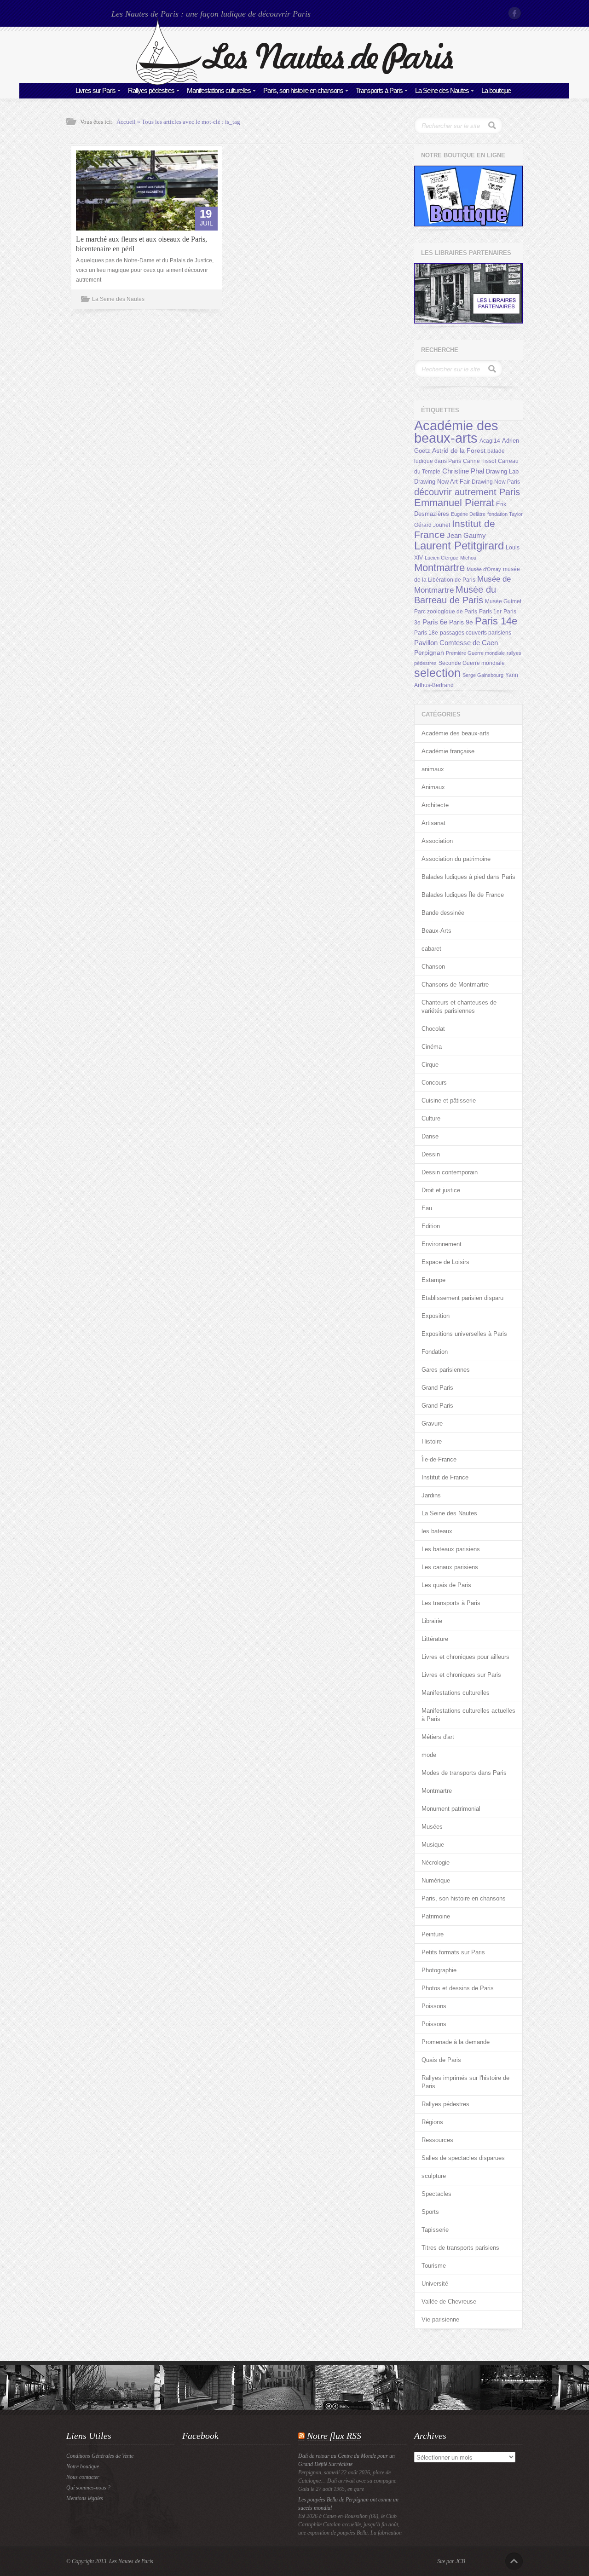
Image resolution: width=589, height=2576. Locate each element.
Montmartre (439, 568)
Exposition (436, 1316)
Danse (430, 1136)
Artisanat (433, 823)
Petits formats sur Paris (453, 1952)
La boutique (496, 90)
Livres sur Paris (95, 90)
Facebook (515, 13)
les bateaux (437, 1531)
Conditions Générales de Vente (100, 2456)
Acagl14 (490, 441)
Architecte (435, 805)
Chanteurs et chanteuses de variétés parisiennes (459, 1007)
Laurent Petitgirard (459, 546)
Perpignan (429, 653)
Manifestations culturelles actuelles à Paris (468, 1715)
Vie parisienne (440, 2319)
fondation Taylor (505, 514)
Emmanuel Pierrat (454, 503)
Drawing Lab (502, 471)
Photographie (439, 1970)
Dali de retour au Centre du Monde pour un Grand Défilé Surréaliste (346, 2460)
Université (435, 2284)
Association (437, 841)
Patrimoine (436, 1916)
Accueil (126, 122)
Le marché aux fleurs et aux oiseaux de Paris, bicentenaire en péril (141, 244)
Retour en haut (514, 2561)
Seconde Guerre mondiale (472, 663)
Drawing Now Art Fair (442, 482)
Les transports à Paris (451, 1603)
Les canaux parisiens (450, 1567)
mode (429, 1755)
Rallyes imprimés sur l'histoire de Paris (465, 2082)
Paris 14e (496, 621)
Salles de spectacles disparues (463, 2158)
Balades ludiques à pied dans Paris (468, 877)
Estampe (433, 1280)
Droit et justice (441, 1190)
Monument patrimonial (451, 1809)
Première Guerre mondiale (475, 653)
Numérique (436, 1880)
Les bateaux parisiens (451, 1549)
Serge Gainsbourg (483, 675)
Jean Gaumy (466, 536)
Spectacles (436, 2194)
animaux (433, 769)
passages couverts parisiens (476, 633)
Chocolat (433, 1029)
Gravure (432, 1424)
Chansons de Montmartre (455, 985)
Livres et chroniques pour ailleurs (465, 1657)
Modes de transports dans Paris (464, 1773)
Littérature (435, 1639)
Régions (432, 2122)
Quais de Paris (441, 2060)
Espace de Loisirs (445, 1262)
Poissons (434, 2006)
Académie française (448, 751)
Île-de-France (439, 1459)
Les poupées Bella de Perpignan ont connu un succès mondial (348, 2504)
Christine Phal (463, 471)
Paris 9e (461, 622)
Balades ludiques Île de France (463, 895)
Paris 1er (490, 612)
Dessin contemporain (450, 1172)
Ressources (437, 2140)
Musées (432, 1827)
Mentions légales (85, 2498)
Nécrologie (436, 1863)
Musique (433, 1845)
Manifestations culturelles (219, 90)
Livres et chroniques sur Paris (461, 1675)
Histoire (432, 1441)
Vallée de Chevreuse (449, 2302)
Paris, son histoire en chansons (303, 90)
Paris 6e (435, 622)
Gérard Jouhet (432, 525)
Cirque (430, 1065)
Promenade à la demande (456, 2042)
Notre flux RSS (334, 2436)
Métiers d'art (438, 1737)
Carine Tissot (479, 461)
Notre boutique (83, 2466)
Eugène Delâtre (468, 514)
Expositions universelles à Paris (464, 1334)
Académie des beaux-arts (456, 432)
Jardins (431, 1495)
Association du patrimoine (456, 859)
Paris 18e (426, 633)
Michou (468, 558)
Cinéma (432, 1047)
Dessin (431, 1154)
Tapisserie (435, 2230)
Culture (431, 1118)
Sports (430, 2212)
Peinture (433, 1934)
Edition (431, 1226)
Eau (427, 1208)
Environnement (442, 1244)
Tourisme (434, 2266)
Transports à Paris (379, 90)
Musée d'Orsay (484, 569)
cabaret (431, 949)
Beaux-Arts (436, 931)
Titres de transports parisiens (460, 2248)
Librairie (432, 1621)
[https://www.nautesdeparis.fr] (294, 83)
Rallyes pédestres (151, 90)
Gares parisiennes (446, 1370)
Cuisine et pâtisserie (449, 1100)
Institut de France (445, 1477)
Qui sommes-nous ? (88, 2488)
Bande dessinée (443, 913)
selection (437, 673)
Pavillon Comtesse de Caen (456, 643)
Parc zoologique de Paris (446, 612)
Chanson (433, 967)
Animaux (433, 787)
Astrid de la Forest (459, 451)
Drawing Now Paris (496, 482)
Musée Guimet (503, 601)
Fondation (435, 1352)
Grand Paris (437, 1388)
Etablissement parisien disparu (462, 1298)
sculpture (434, 2176)
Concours (434, 1083)
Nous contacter (83, 2477)
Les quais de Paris (446, 1585)
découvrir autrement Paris (467, 492)
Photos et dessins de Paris (458, 1988)
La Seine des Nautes (442, 90)
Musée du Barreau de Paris (455, 595)
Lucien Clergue (442, 558)
